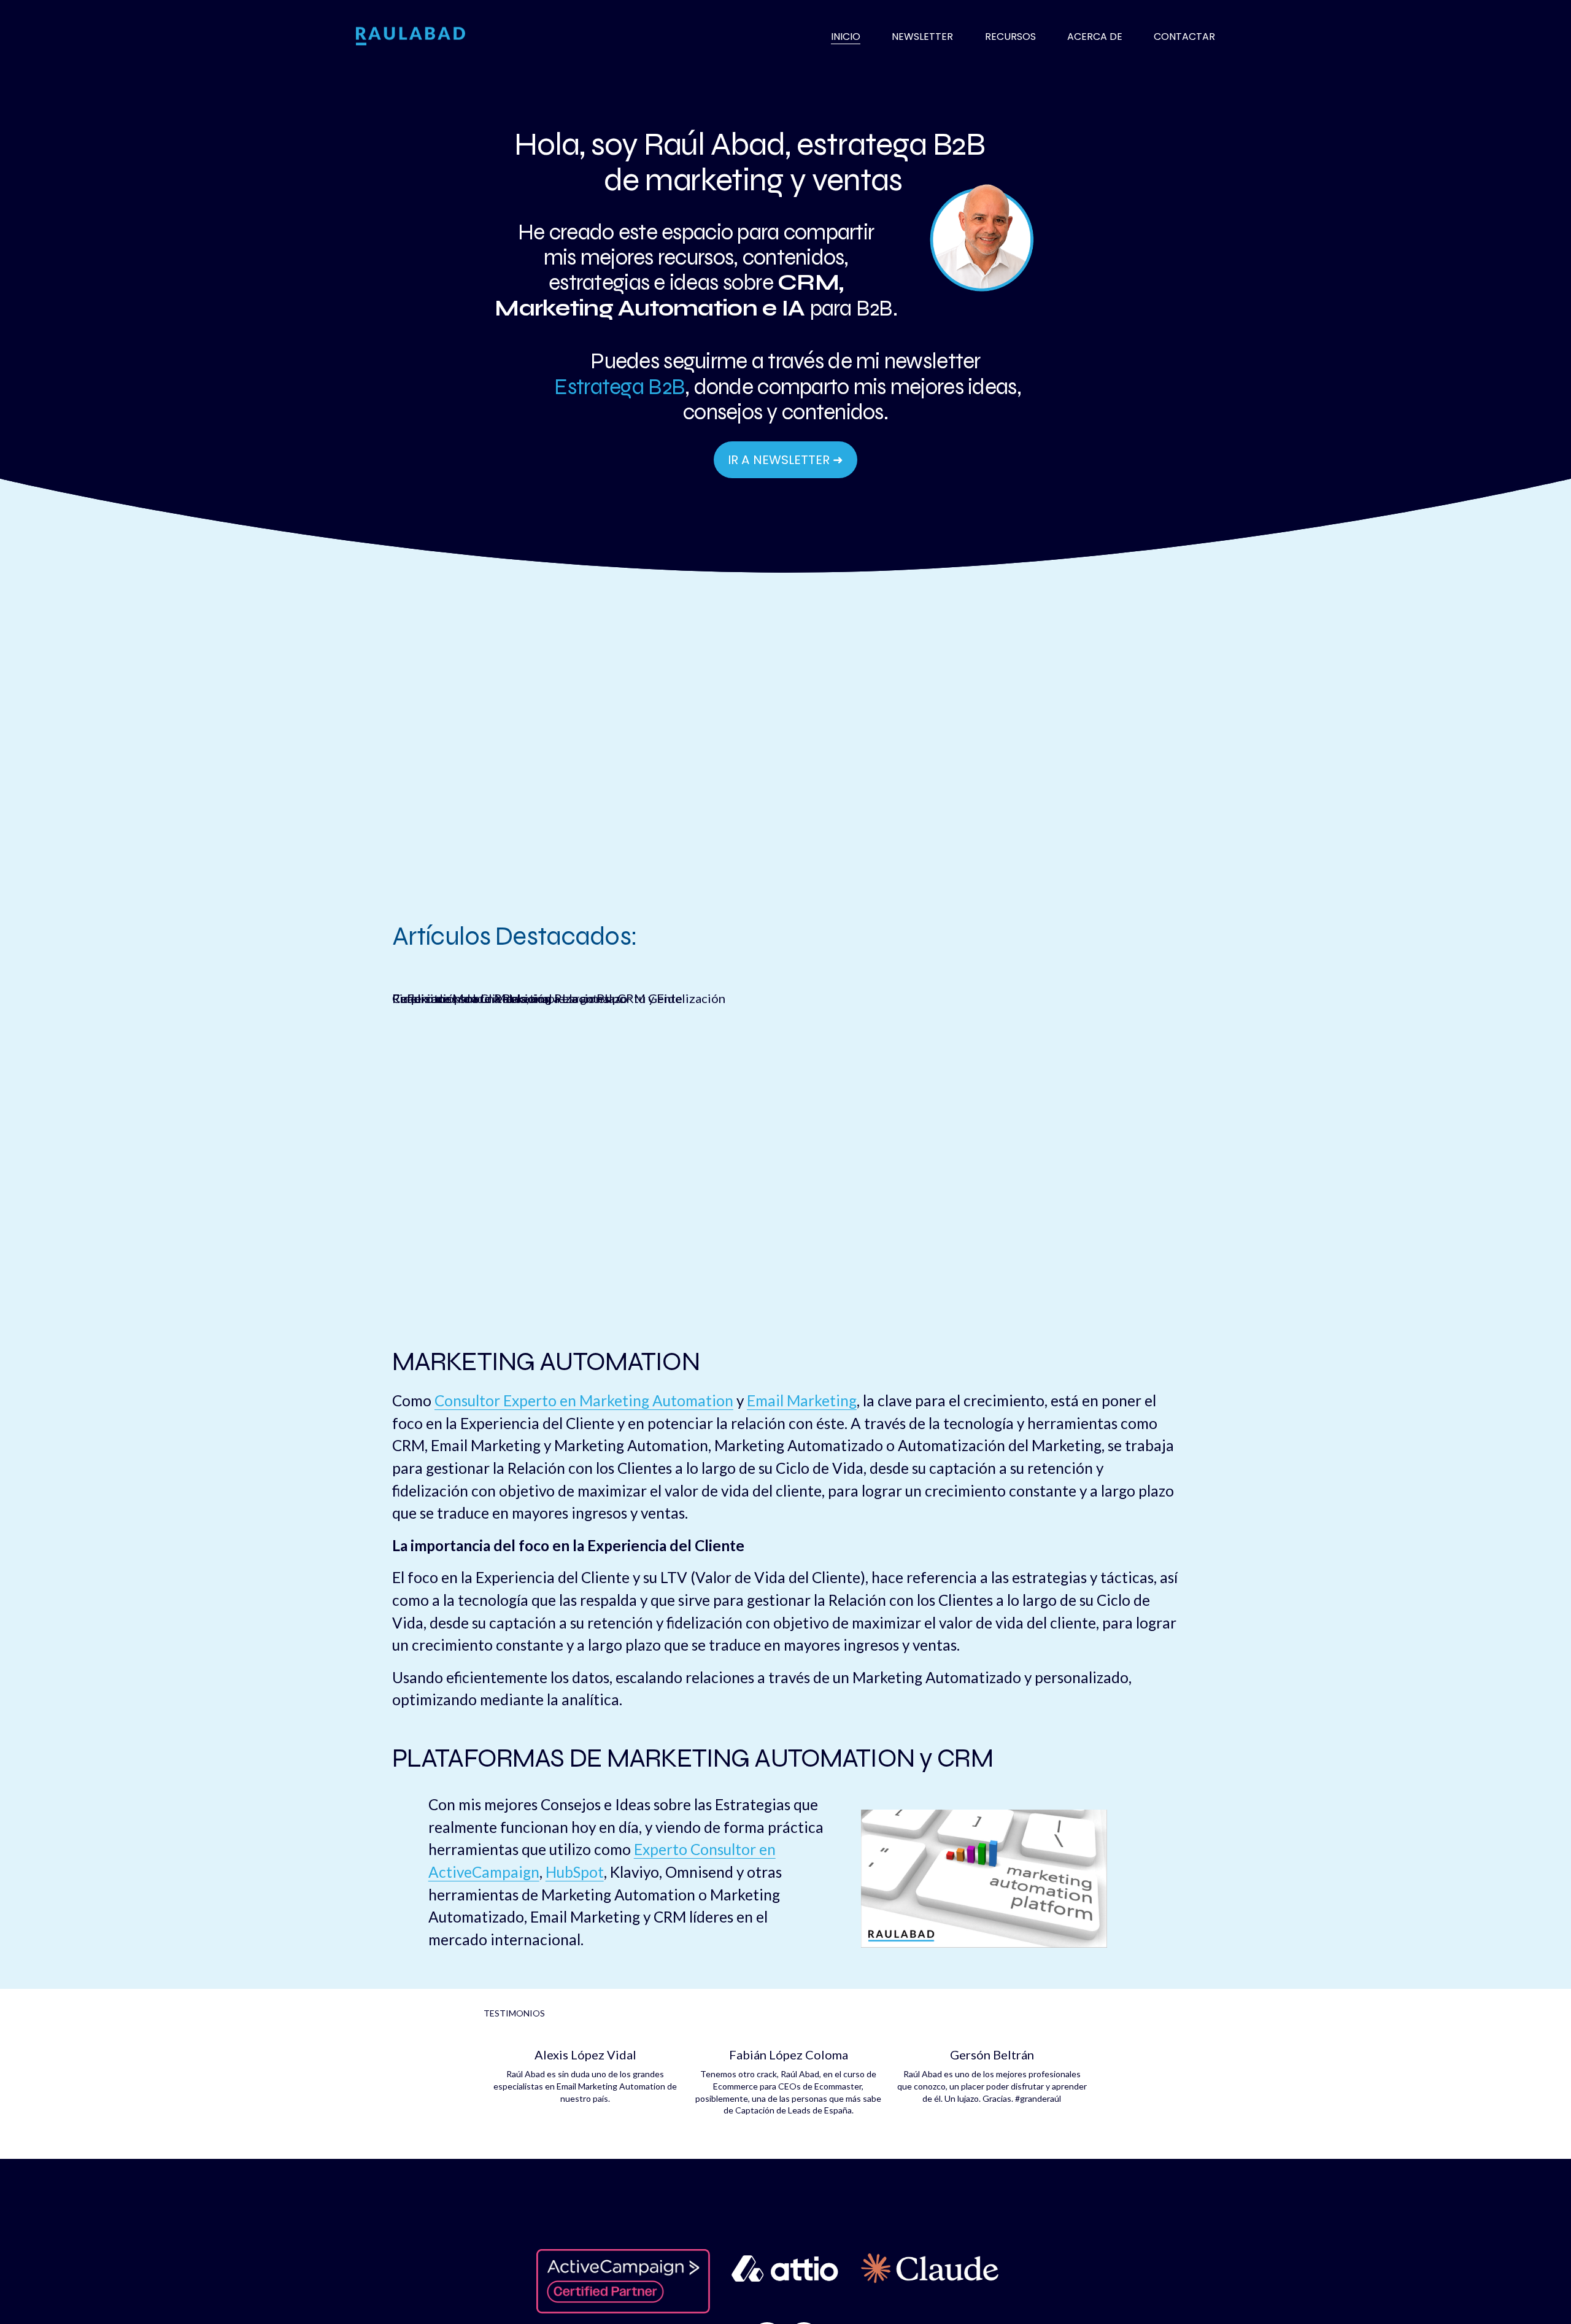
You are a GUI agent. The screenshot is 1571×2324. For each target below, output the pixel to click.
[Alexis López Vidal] (585, 2033)
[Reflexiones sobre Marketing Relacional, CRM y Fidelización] (559, 977)
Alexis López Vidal (585, 2055)
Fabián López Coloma (789, 2055)
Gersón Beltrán (992, 2055)
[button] (1067, 2013)
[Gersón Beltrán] (992, 2033)
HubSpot (575, 1872)
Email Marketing (802, 1400)
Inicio (846, 37)
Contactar (1184, 37)
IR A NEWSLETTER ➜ (785, 460)
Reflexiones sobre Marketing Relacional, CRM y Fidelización (559, 998)
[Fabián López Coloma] (789, 2033)
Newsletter (922, 37)
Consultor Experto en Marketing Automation (584, 1400)
